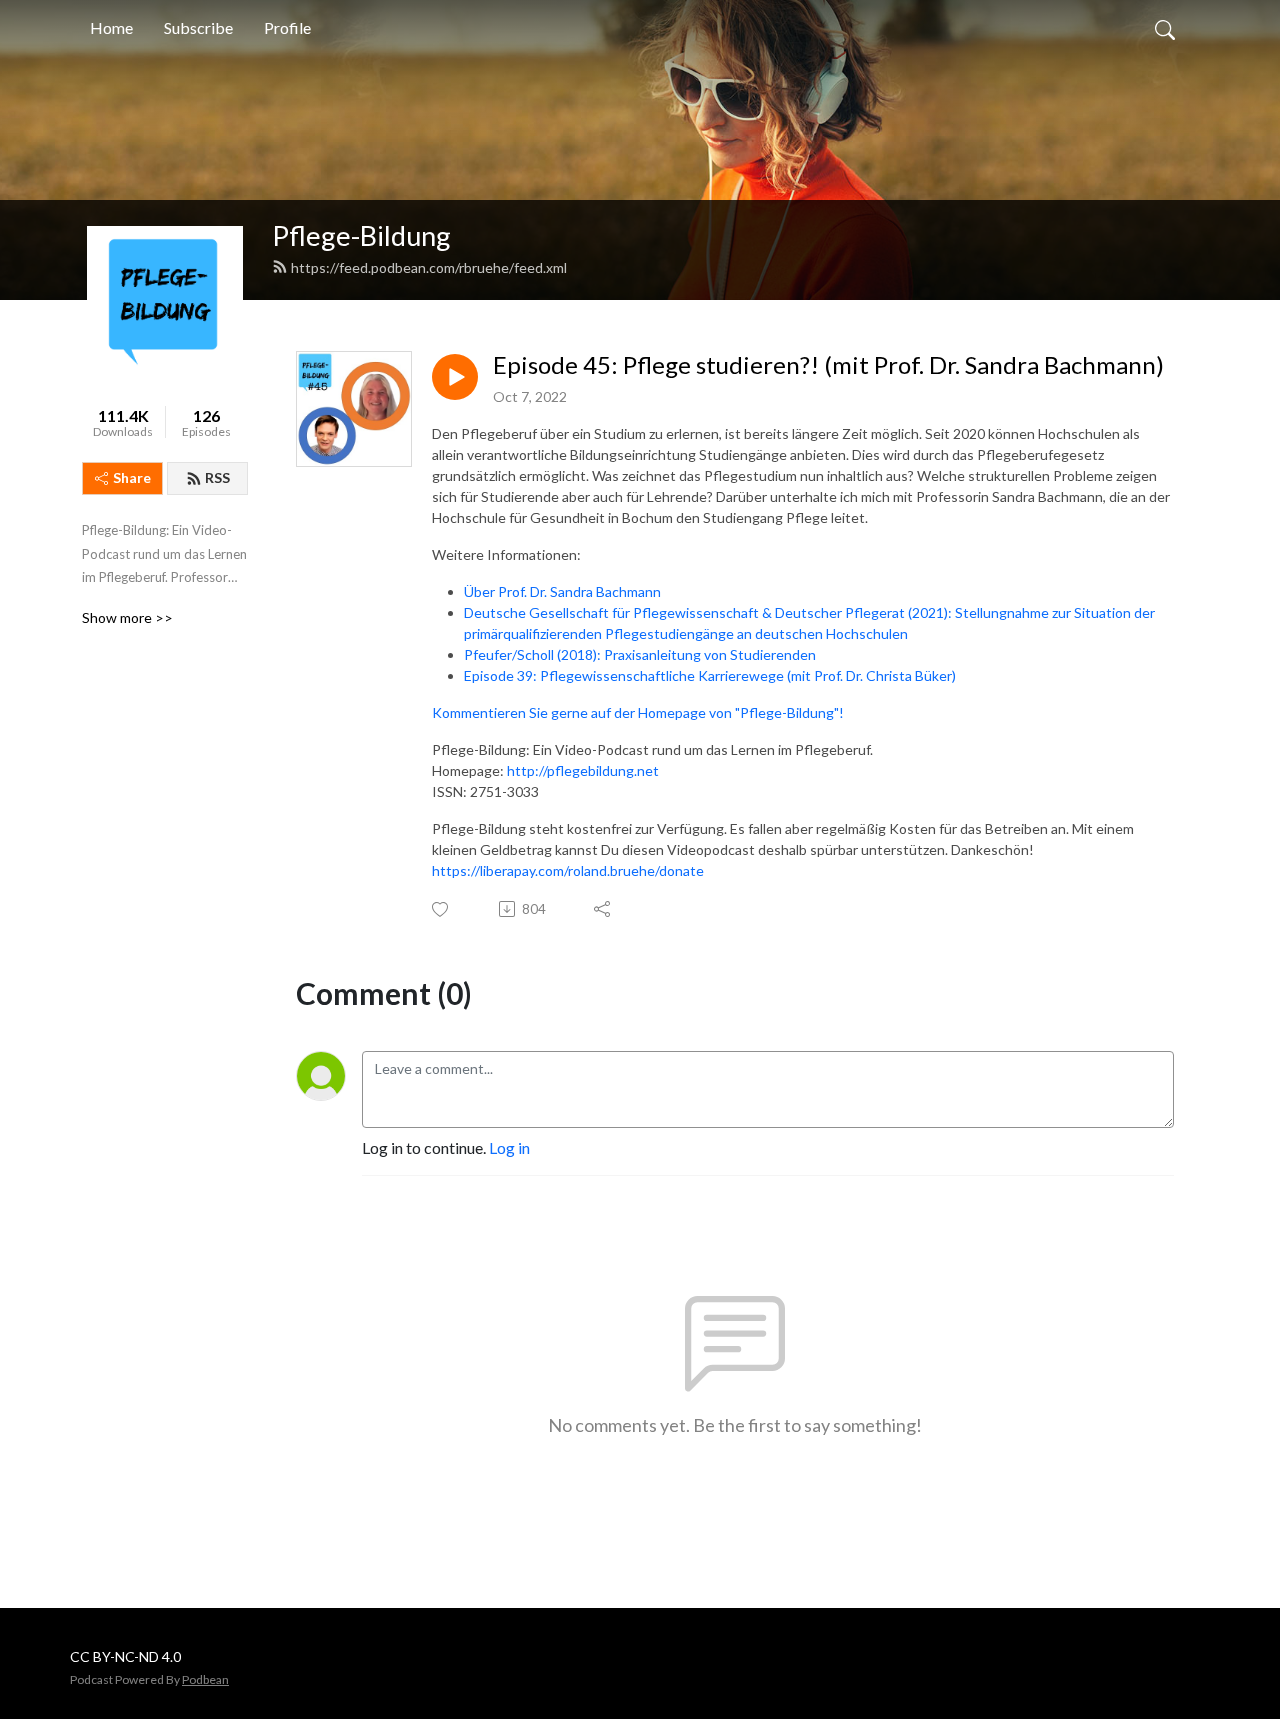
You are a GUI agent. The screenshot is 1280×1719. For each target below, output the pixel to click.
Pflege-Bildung (361, 235)
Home (111, 27)
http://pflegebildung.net (583, 770)
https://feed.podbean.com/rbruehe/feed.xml (429, 267)
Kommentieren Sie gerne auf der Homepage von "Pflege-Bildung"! (638, 712)
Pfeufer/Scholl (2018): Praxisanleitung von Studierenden (640, 654)
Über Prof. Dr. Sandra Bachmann (562, 591)
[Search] (1165, 28)
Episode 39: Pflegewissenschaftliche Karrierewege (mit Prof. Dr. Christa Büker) (710, 675)
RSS (217, 477)
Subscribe (198, 27)
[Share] (603, 909)
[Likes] (441, 909)
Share (132, 477)
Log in (509, 1147)
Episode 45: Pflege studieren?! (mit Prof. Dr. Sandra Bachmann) (828, 365)
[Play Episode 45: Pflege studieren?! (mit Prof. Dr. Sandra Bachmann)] (455, 377)
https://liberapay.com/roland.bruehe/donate (568, 870)
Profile (287, 27)
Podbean (205, 1679)
